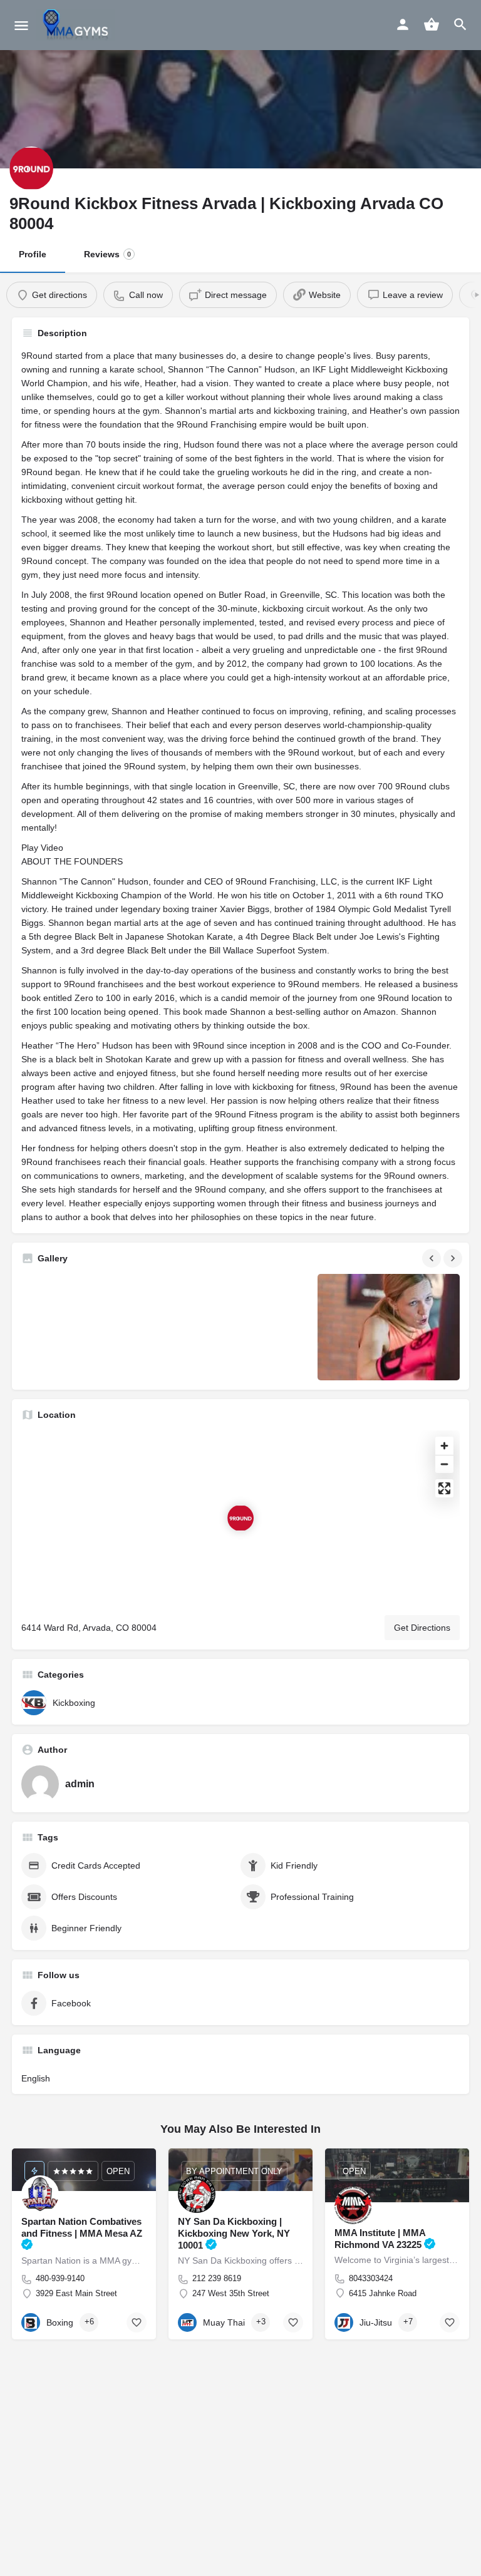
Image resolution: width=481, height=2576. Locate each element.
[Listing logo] (31, 168)
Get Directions (422, 1628)
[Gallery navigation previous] (433, 1258)
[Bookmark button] (137, 2322)
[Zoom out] (444, 1464)
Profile (33, 254)
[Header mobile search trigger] (460, 24)
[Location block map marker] (240, 1518)
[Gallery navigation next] (454, 1258)
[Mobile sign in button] (403, 24)
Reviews (107, 254)
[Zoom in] (444, 1446)
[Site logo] (77, 25)
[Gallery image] (92, 1327)
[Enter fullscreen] (444, 1488)
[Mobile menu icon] (21, 25)
